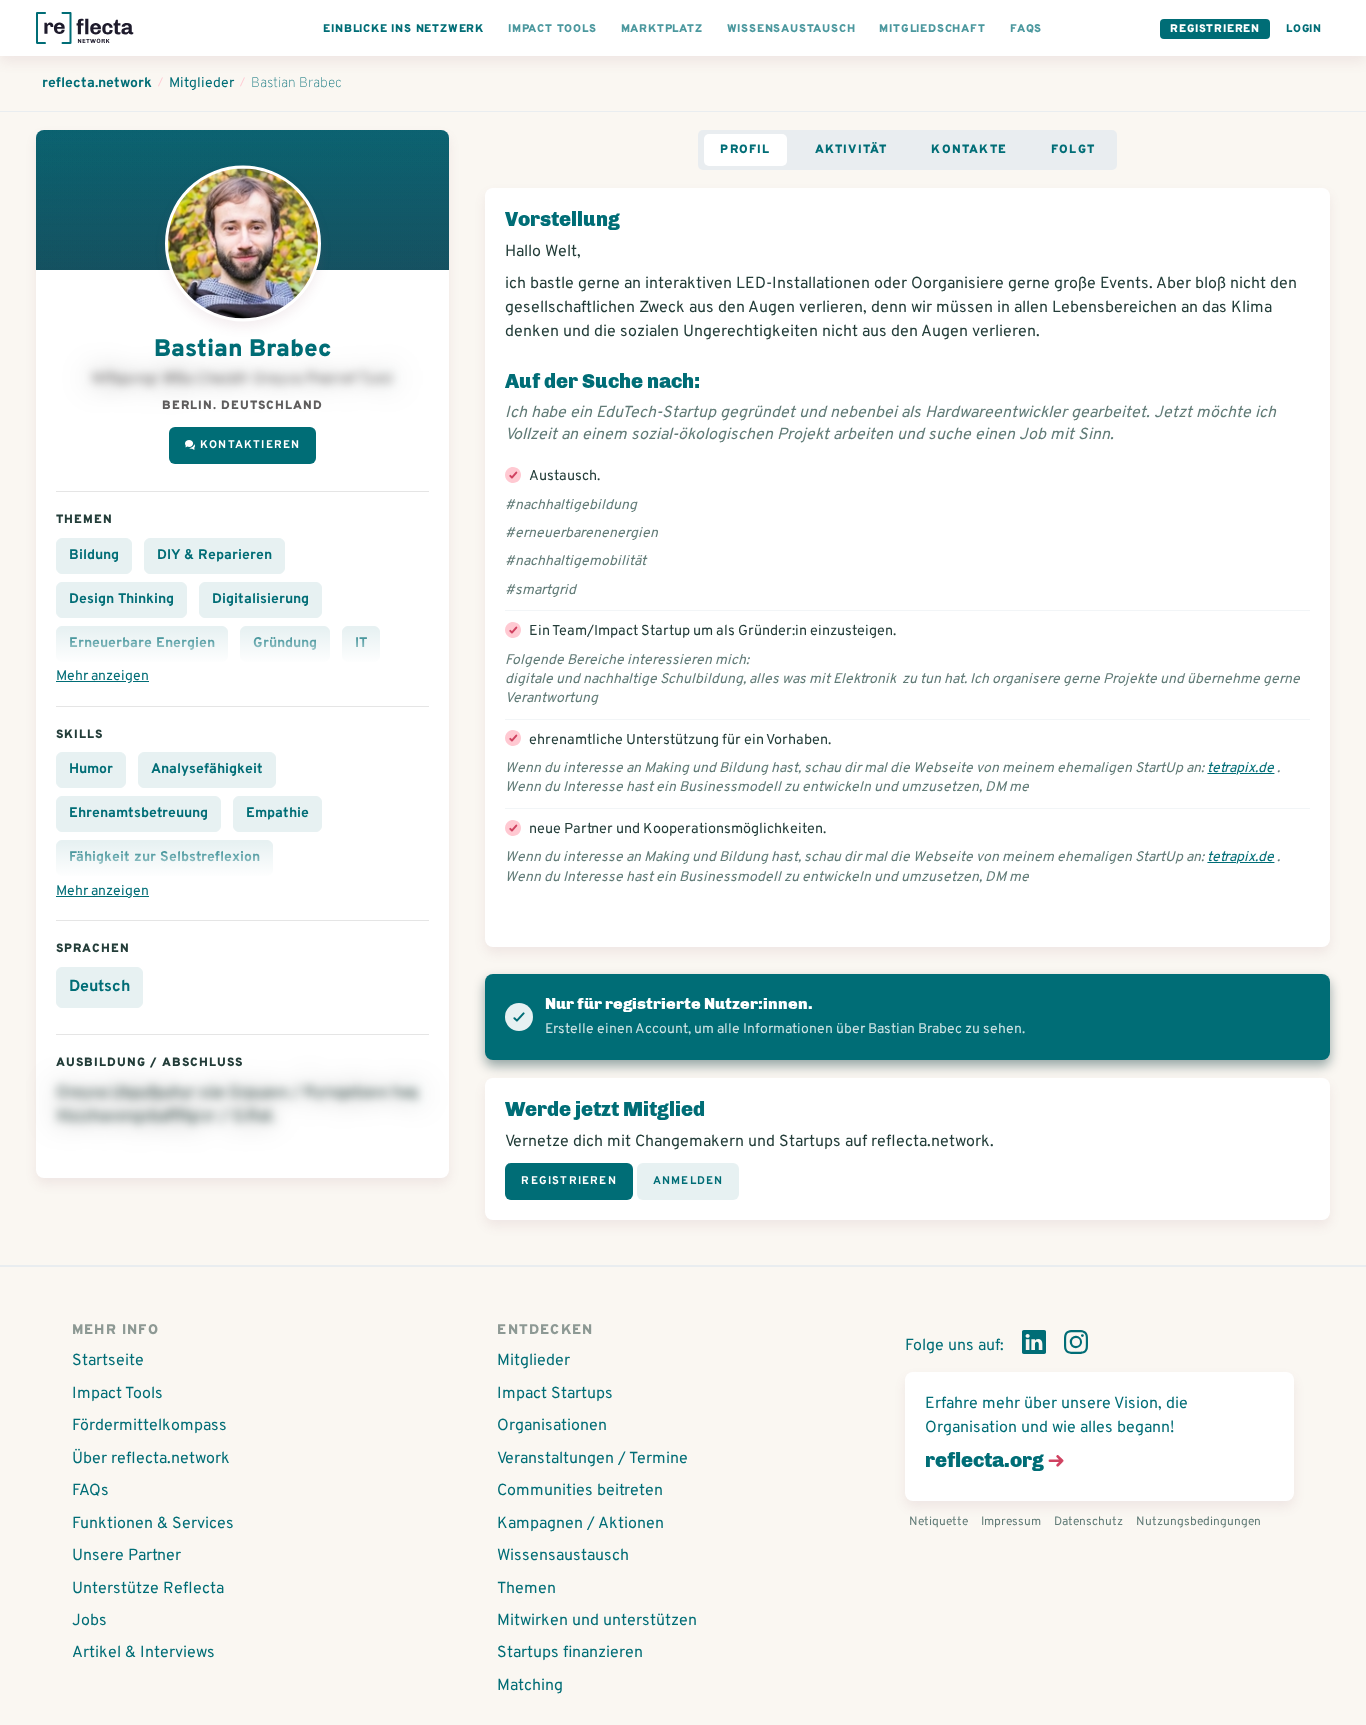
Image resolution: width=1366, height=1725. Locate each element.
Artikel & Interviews (143, 1653)
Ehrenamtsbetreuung (138, 813)
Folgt (1073, 150)
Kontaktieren (250, 445)
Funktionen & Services (153, 1524)
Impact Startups (555, 1394)
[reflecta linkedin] (1034, 1346)
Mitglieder (533, 1361)
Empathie (277, 813)
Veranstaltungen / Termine (592, 1459)
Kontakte (969, 150)
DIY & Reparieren (214, 555)
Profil (745, 150)
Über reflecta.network (151, 1459)
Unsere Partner (126, 1556)
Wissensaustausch (563, 1556)
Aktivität (851, 150)
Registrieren (1215, 29)
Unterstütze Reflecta (148, 1589)
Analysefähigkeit (207, 769)
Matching (530, 1686)
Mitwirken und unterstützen (597, 1621)
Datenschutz (1088, 1522)
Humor (91, 769)
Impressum (1011, 1522)
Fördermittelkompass (149, 1426)
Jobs (89, 1621)
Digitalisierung (260, 599)
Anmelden (688, 1181)
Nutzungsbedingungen (1198, 1522)
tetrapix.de (1240, 768)
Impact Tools (117, 1394)
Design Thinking (121, 599)
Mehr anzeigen (102, 676)
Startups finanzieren (570, 1653)
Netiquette (938, 1522)
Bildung (94, 555)
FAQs (90, 1491)
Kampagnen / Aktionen (580, 1524)
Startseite (108, 1361)
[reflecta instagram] (1076, 1346)
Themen (526, 1589)
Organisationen (552, 1426)
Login (1304, 29)
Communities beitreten (580, 1491)
